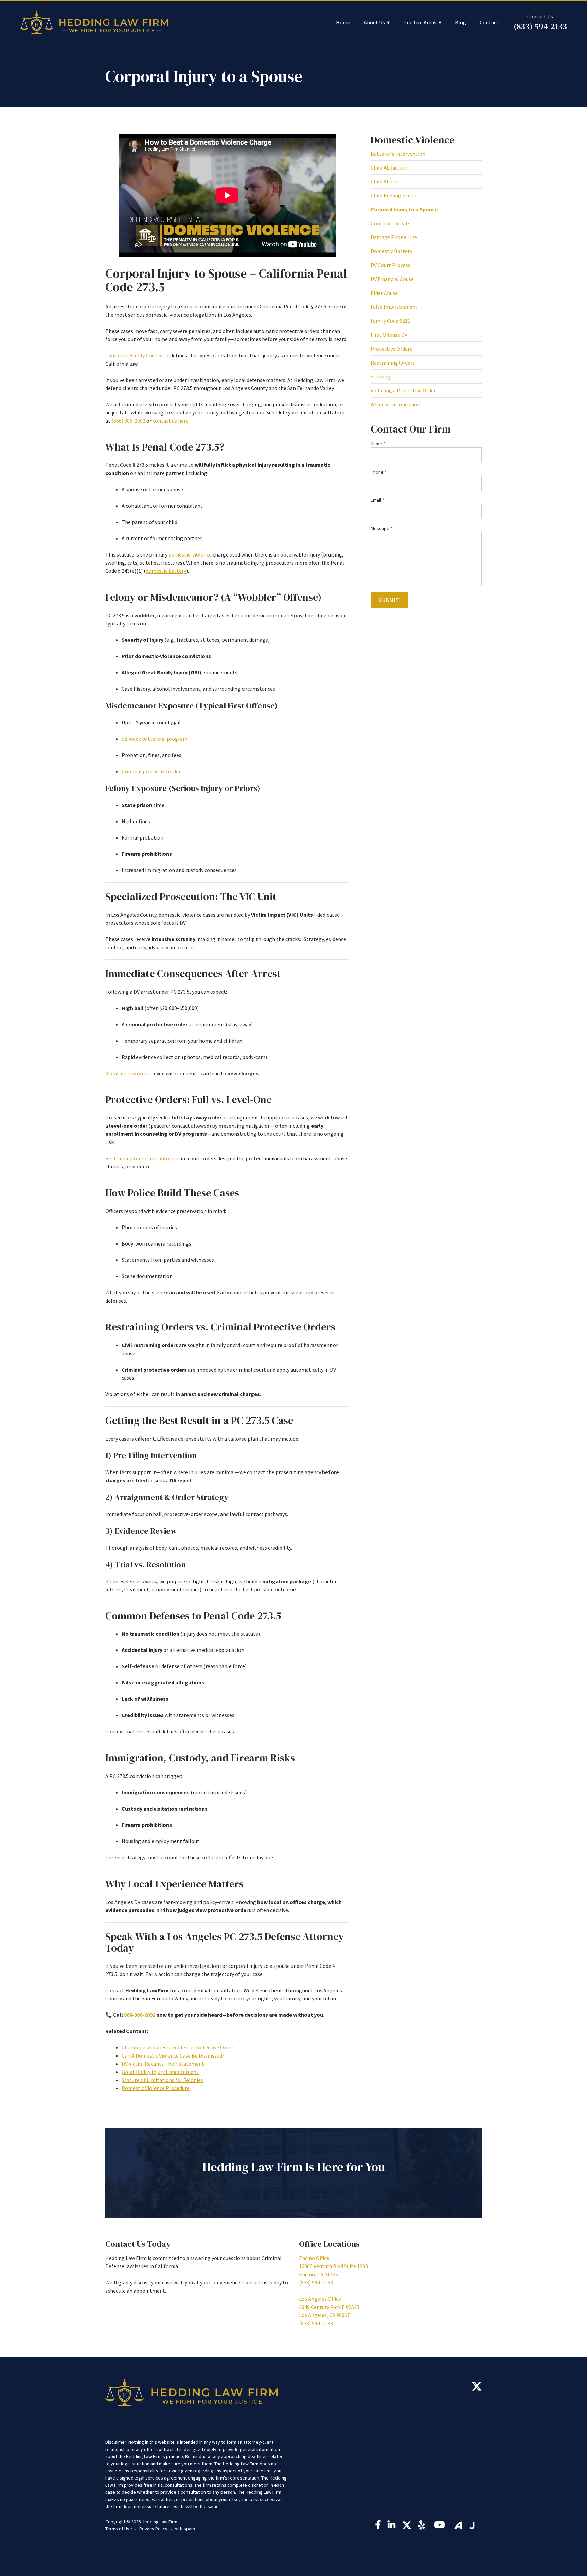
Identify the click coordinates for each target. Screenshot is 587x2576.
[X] (477, 2388)
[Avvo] (458, 2525)
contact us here (171, 421)
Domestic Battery (391, 251)
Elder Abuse (384, 293)
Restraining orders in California (142, 1158)
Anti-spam (185, 2529)
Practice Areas (420, 23)
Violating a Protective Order (403, 390)
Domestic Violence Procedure (156, 2088)
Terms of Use (119, 2529)
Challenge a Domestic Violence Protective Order (177, 2047)
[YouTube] (441, 2527)
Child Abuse (384, 181)
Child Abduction (389, 167)
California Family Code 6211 (137, 355)
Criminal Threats (390, 223)
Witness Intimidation (395, 404)
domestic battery (166, 571)
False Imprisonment (394, 307)
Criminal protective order (151, 771)
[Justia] (472, 2525)
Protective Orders (391, 349)
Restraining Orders (393, 363)
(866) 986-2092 (128, 421)
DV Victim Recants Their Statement (163, 2064)
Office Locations (329, 2244)
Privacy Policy (153, 2529)
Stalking (380, 376)
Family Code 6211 (390, 321)
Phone (379, 472)
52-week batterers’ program (155, 739)
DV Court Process (390, 265)
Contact (489, 23)
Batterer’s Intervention (398, 154)
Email (377, 500)
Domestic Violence (413, 140)
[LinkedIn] (392, 2526)
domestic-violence (190, 554)
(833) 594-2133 (540, 26)
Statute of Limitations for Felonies (162, 2080)
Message (381, 528)
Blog (460, 23)
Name (378, 444)
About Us (374, 23)
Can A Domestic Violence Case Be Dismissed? (173, 2055)
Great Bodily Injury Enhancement (160, 2072)
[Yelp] (423, 2527)
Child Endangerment (395, 195)
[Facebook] (378, 2526)
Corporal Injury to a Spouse (404, 209)
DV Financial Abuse (392, 279)
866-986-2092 (140, 2015)
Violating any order (127, 1073)
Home (343, 23)
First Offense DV (389, 335)
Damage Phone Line (394, 237)
